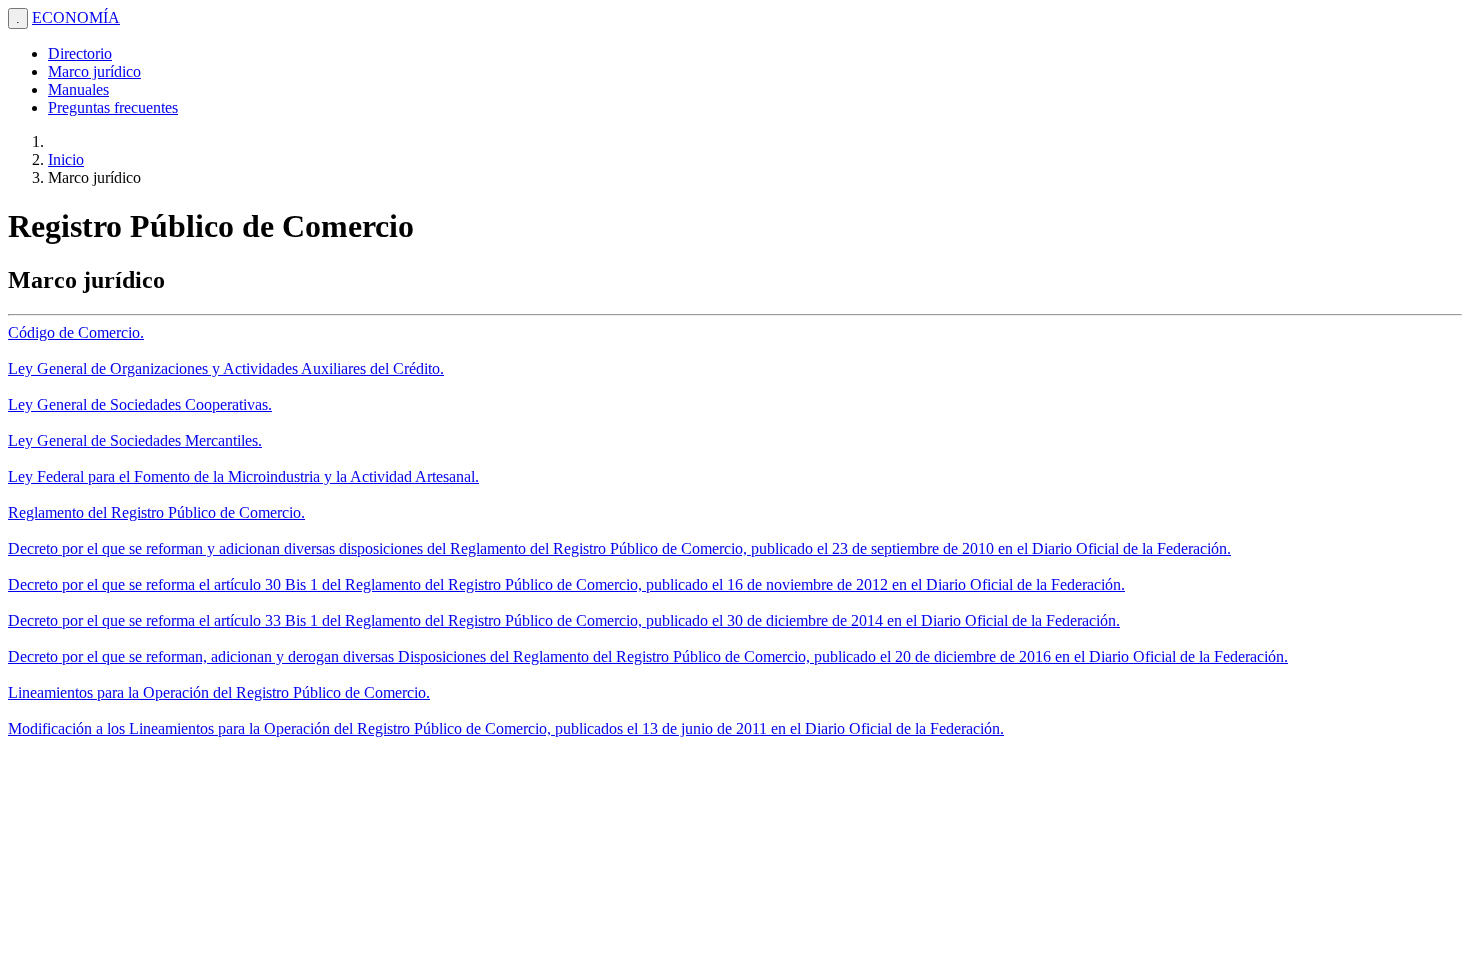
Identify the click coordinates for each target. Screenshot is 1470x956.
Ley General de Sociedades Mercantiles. (135, 440)
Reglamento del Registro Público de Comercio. (156, 512)
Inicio (66, 159)
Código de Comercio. (76, 332)
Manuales (78, 89)
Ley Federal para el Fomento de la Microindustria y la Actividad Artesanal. (243, 476)
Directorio (80, 53)
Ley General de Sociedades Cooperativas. (140, 404)
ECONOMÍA (76, 17)
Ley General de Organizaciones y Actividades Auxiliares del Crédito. (226, 368)
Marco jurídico (94, 71)
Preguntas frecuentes (113, 107)
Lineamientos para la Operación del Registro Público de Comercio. (219, 692)
